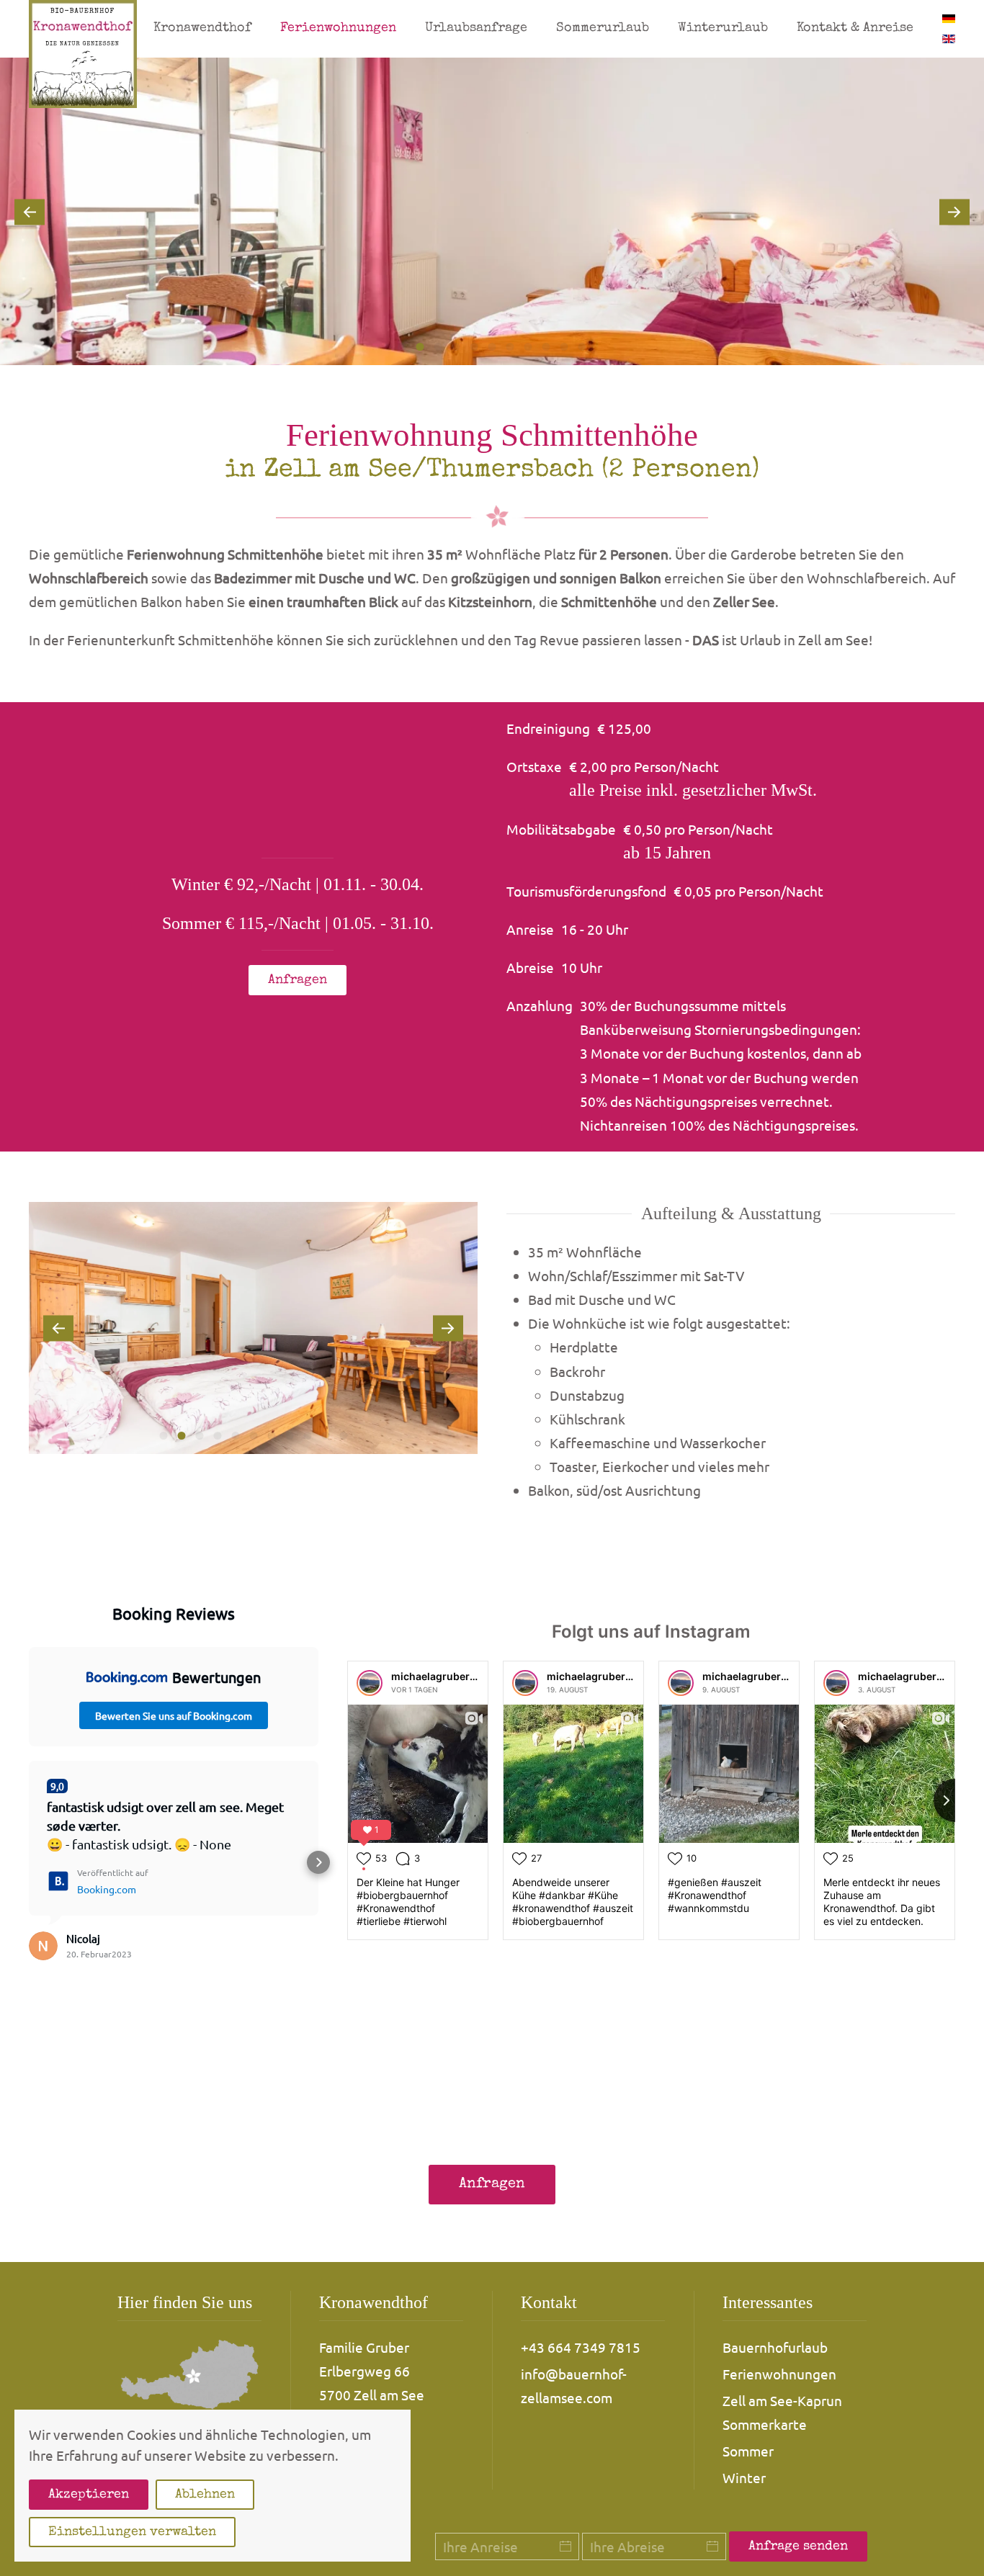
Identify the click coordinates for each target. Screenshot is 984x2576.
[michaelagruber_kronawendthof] (370, 1683)
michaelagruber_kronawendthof (471, 1676)
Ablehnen (205, 2495)
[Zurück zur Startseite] (83, 54)
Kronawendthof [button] (202, 28)
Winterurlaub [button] (723, 28)
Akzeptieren (89, 2495)
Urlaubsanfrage (476, 28)
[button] (30, 212)
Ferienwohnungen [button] (338, 28)
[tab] (402, 347)
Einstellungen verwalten (132, 2532)
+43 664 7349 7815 (581, 2347)
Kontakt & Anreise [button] (855, 28)
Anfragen (298, 980)
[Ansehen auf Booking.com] (43, 1946)
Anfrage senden (798, 2546)
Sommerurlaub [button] (603, 28)
